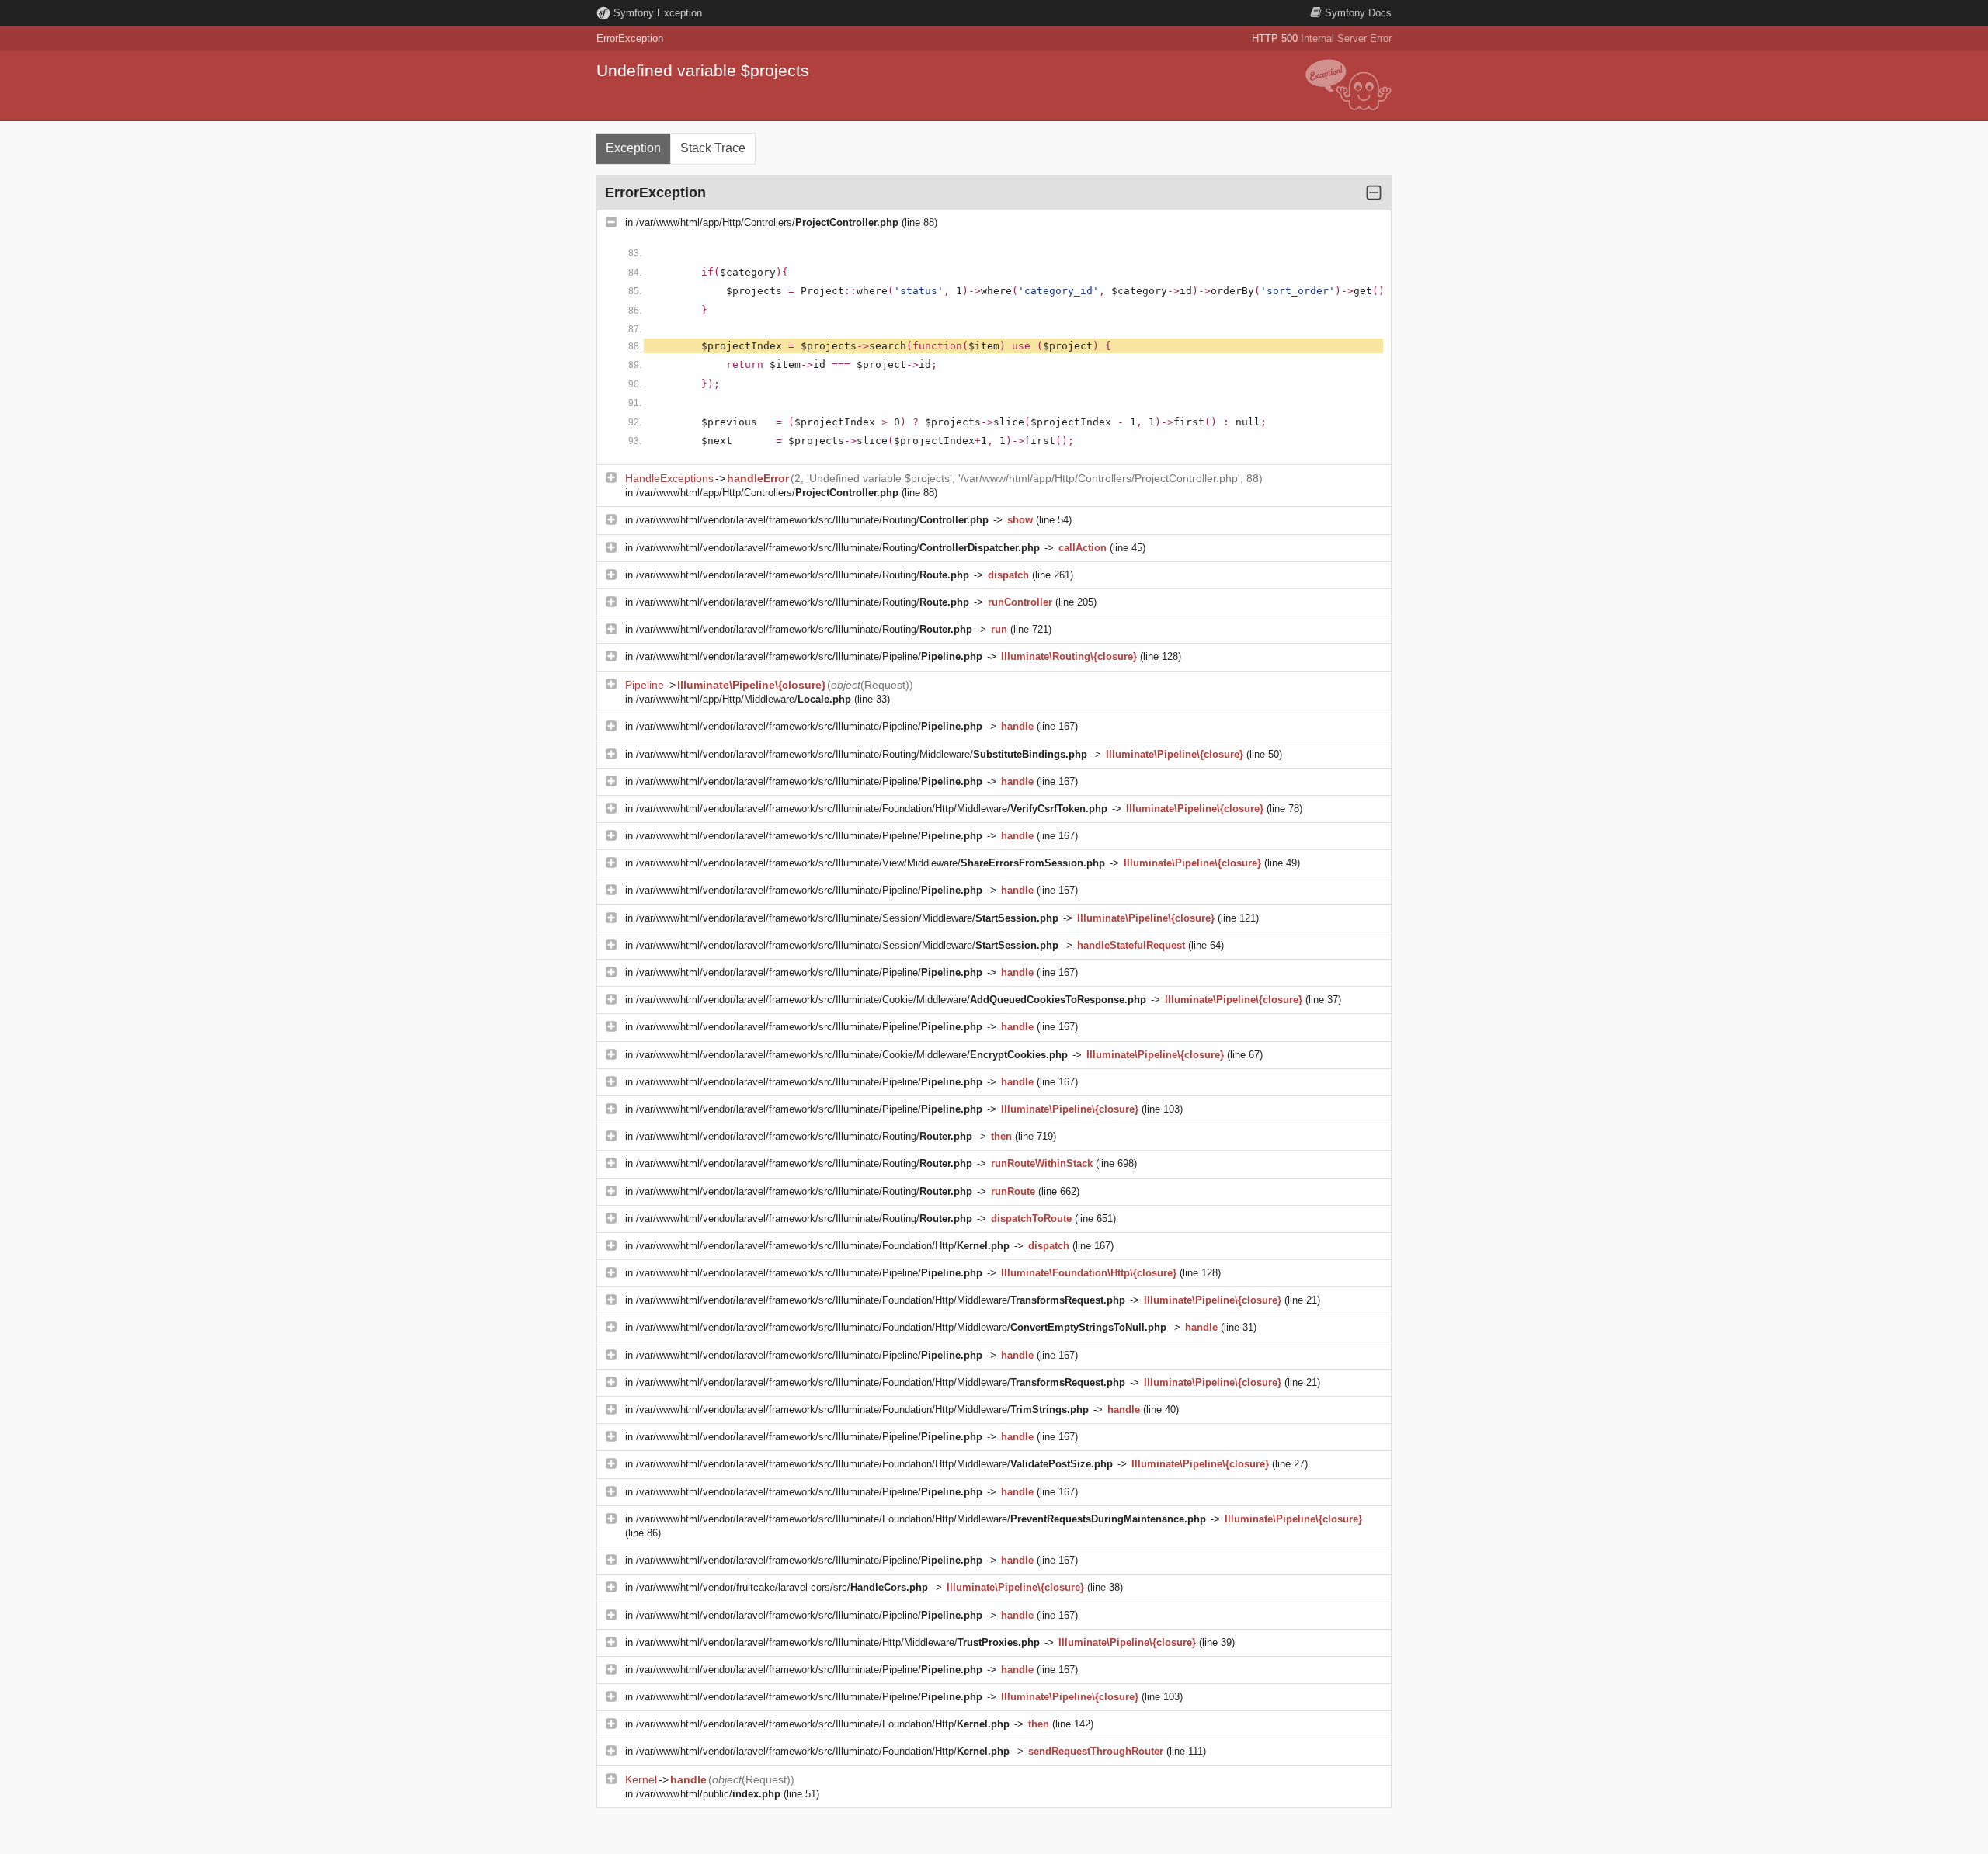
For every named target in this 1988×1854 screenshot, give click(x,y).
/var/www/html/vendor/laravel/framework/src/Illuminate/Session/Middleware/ (847, 918)
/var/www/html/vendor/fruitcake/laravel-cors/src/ (782, 1587)
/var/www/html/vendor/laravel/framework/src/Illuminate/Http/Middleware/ (838, 1642)
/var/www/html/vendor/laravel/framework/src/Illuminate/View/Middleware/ (871, 863)
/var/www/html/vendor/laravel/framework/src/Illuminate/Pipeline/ (809, 656)
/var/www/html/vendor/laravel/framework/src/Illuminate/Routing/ (812, 520)
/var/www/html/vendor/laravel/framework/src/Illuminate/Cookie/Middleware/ (891, 1000)
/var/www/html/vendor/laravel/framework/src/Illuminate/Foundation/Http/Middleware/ (872, 809)
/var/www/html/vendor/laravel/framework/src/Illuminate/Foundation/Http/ (823, 1246)
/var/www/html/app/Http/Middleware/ (744, 699)
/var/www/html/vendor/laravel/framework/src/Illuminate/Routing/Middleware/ (862, 754)
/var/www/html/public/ (708, 1794)
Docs (1358, 13)
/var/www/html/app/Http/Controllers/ (767, 222)
